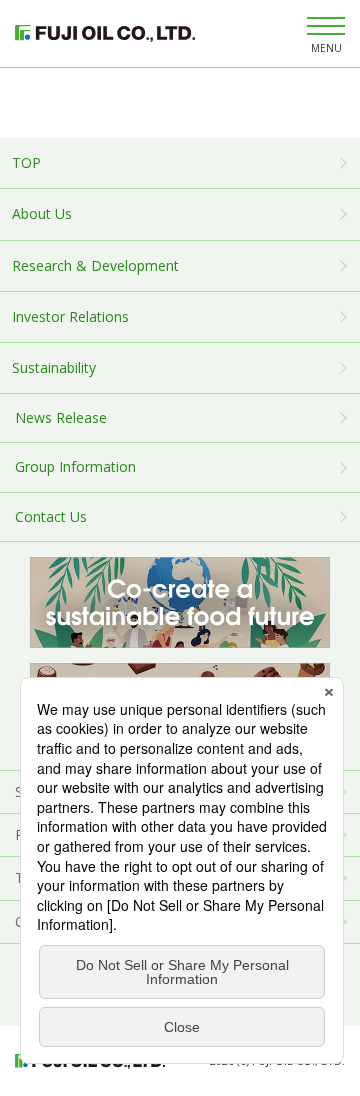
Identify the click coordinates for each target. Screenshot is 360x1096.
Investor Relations (70, 316)
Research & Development (95, 265)
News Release (61, 417)
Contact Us (51, 516)
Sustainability (54, 367)
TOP (26, 162)
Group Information (75, 466)
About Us (42, 213)
